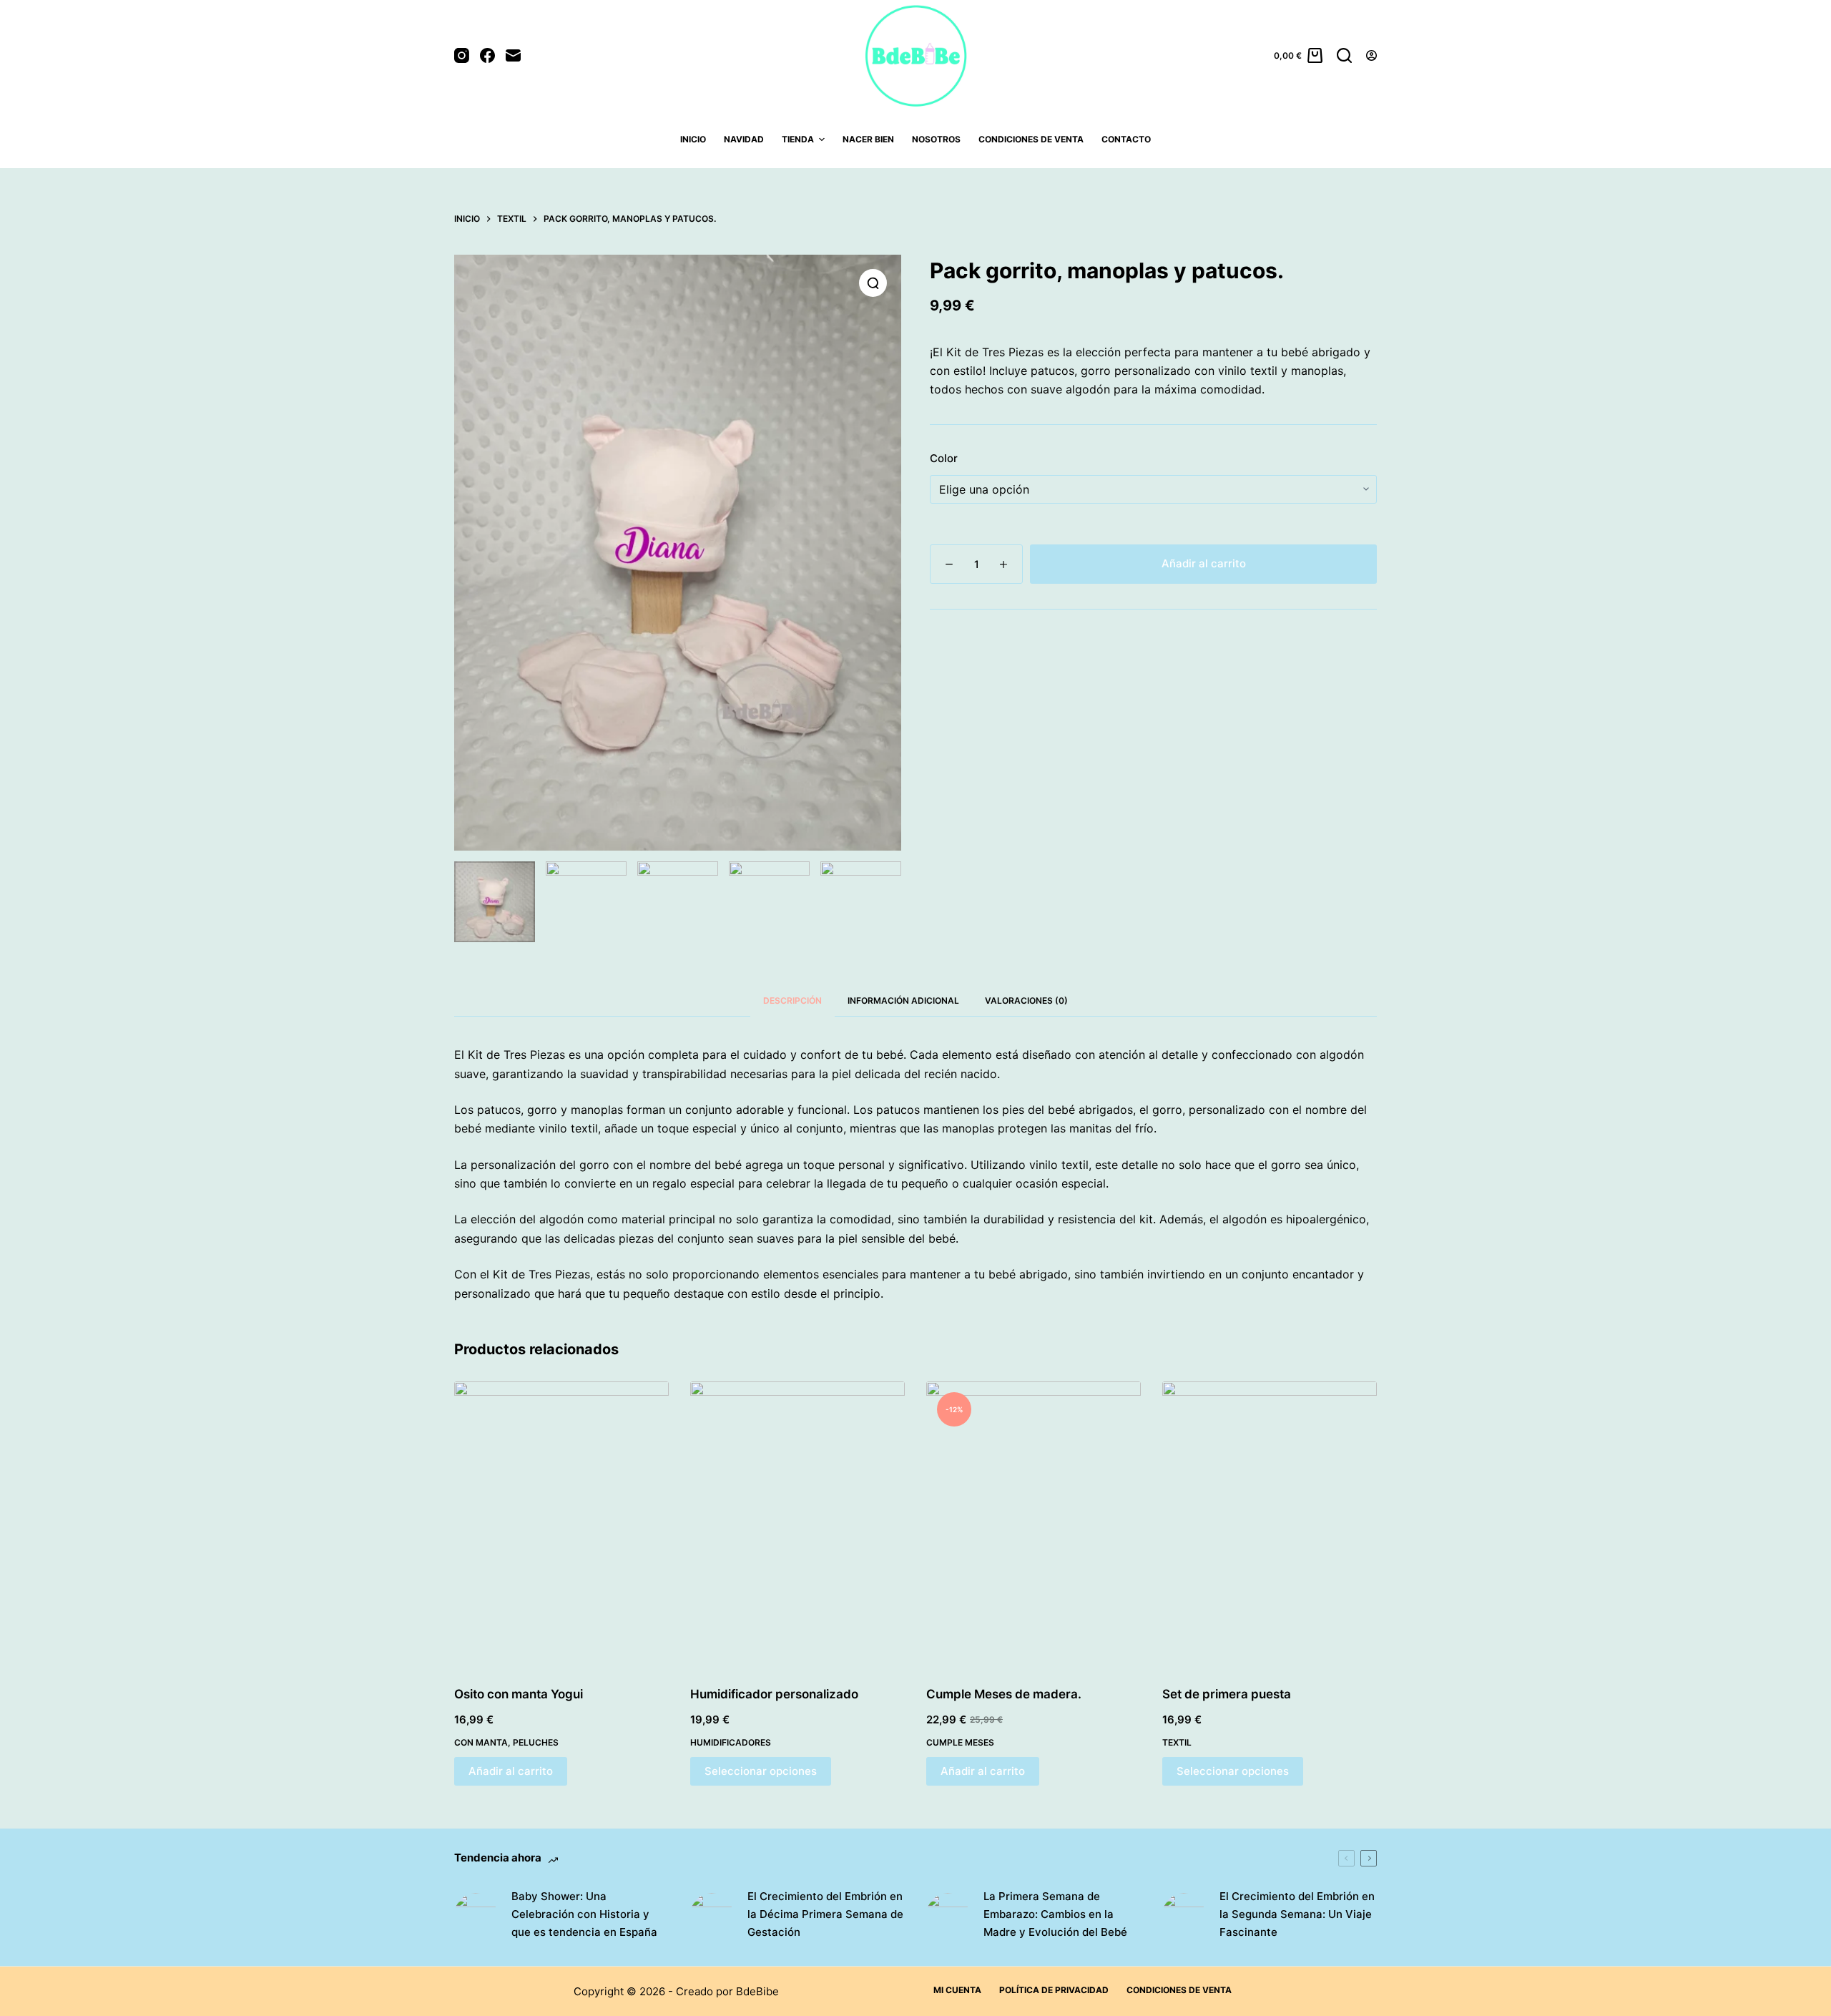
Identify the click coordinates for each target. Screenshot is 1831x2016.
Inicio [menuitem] (693, 139)
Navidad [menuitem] (744, 139)
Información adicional (903, 1000)
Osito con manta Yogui (519, 1694)
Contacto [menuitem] (1126, 139)
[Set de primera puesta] (1270, 1525)
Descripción (792, 1000)
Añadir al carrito (1204, 563)
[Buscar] (1344, 55)
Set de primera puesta (1227, 1694)
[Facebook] (487, 55)
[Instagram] (462, 55)
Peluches (536, 1742)
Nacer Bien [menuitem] (868, 139)
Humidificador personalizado (774, 1694)
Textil (1177, 1742)
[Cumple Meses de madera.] (1034, 1525)
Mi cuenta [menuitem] (957, 1990)
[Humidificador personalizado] (797, 1525)
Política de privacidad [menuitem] (1054, 1990)
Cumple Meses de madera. (1004, 1694)
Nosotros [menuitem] (936, 139)
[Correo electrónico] (513, 55)
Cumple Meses (960, 1742)
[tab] (792, 1000)
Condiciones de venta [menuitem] (1031, 139)
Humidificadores (731, 1742)
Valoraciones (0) (1026, 1000)
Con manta (481, 1742)
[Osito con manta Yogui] (561, 1525)
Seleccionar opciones (761, 1771)
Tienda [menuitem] (798, 139)
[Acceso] (1371, 55)
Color (944, 458)
